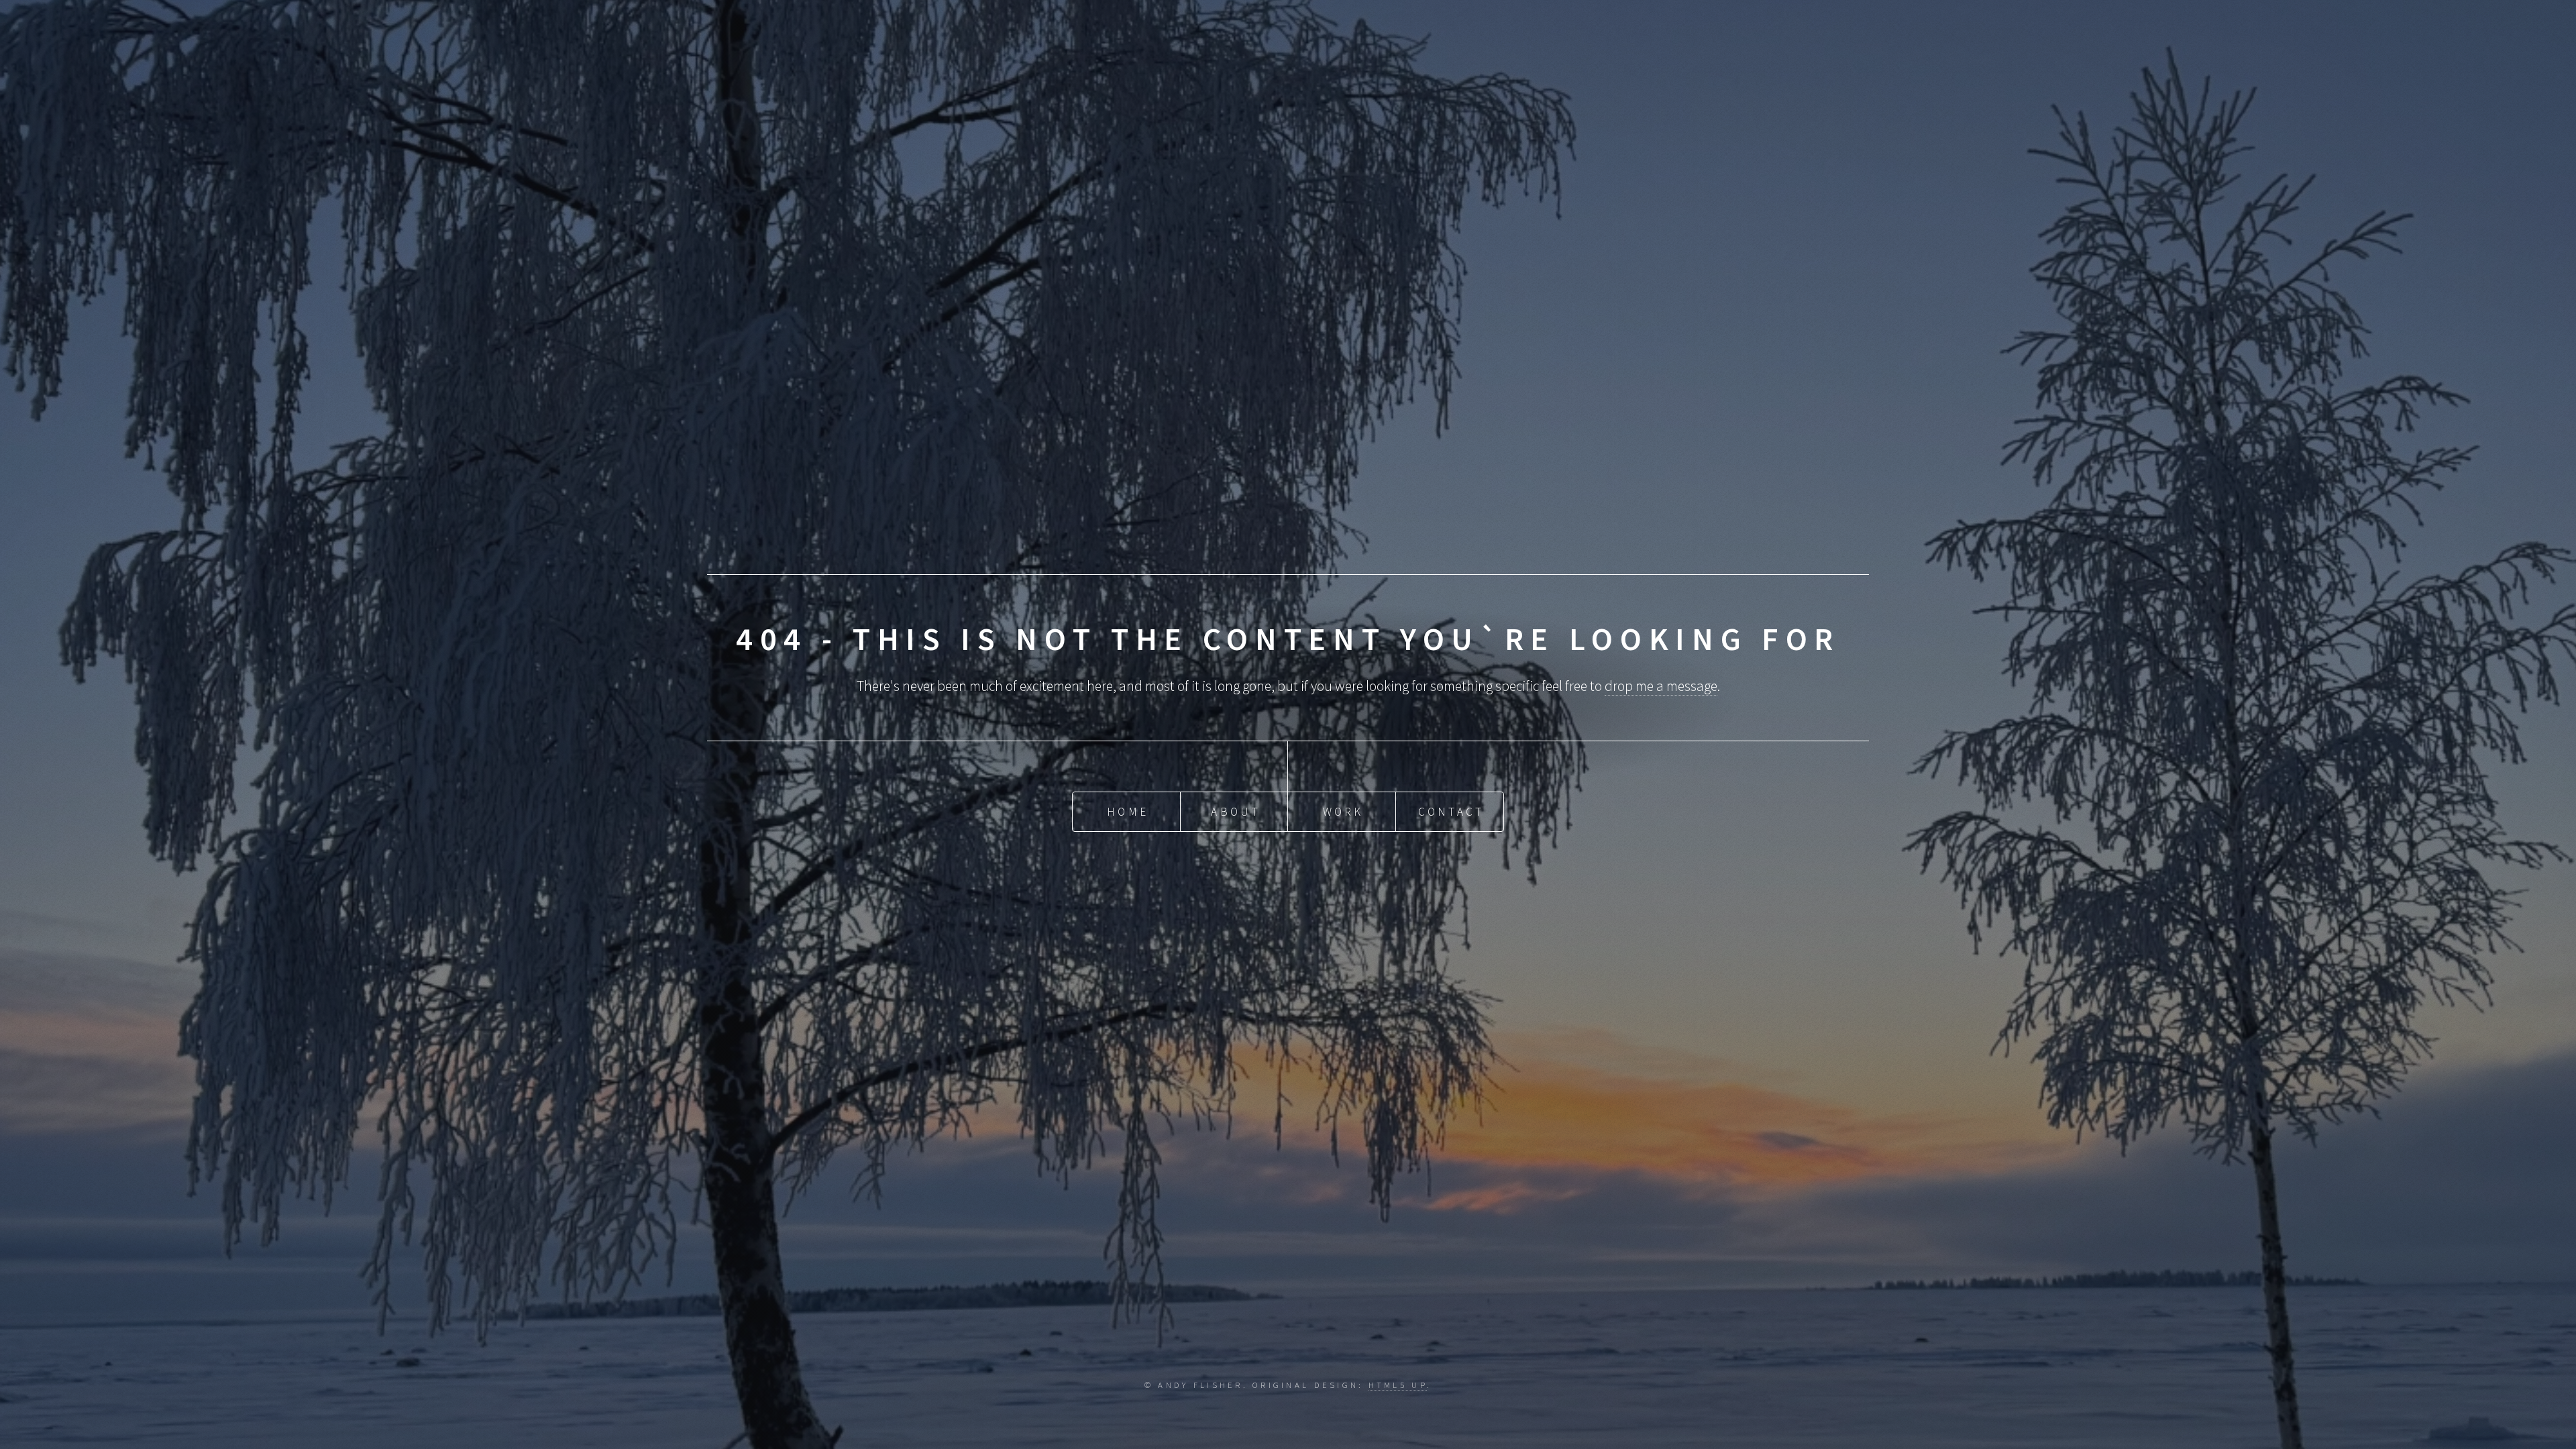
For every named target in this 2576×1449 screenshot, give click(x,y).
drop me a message (1661, 686)
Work (1343, 812)
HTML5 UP (1398, 1385)
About (1235, 812)
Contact (1451, 812)
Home (1128, 812)
